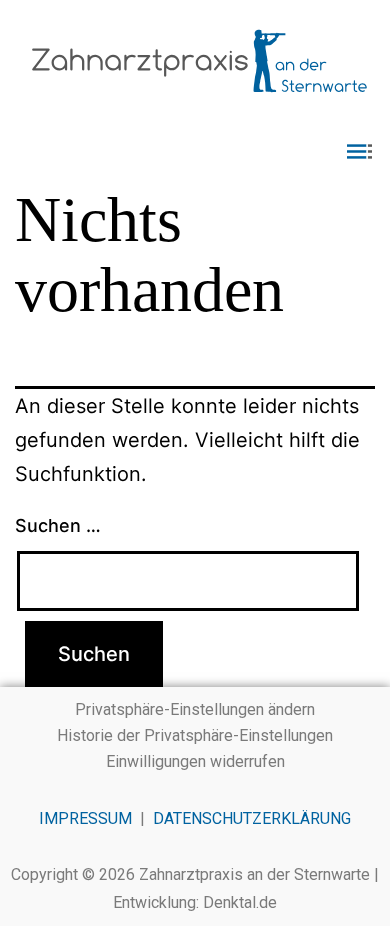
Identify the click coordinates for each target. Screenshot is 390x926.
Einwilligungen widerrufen (195, 761)
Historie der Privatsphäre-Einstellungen (195, 735)
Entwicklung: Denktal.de (195, 902)
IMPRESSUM (85, 818)
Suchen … (58, 525)
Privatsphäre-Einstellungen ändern (195, 709)
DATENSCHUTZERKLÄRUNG (252, 818)
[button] (195, 153)
